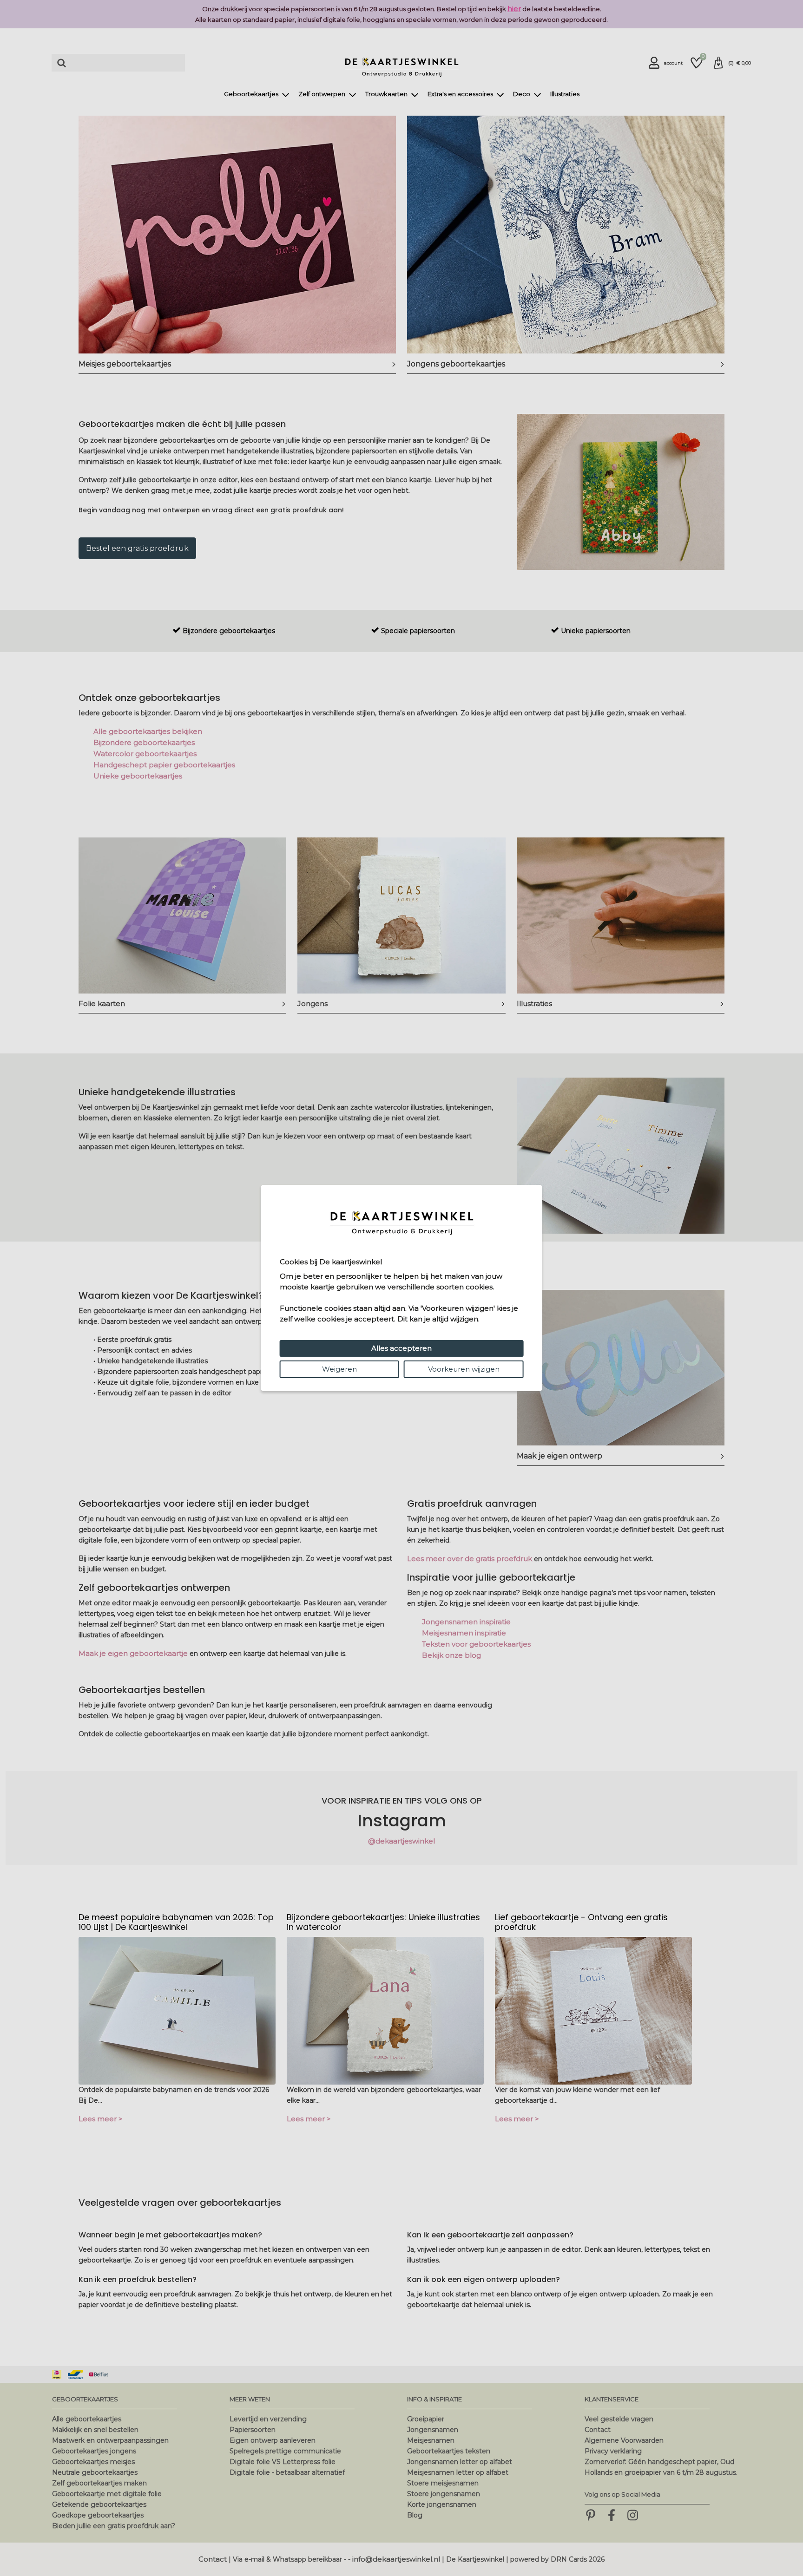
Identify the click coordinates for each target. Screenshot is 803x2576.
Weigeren (339, 1369)
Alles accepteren (401, 1348)
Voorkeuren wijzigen (464, 1369)
